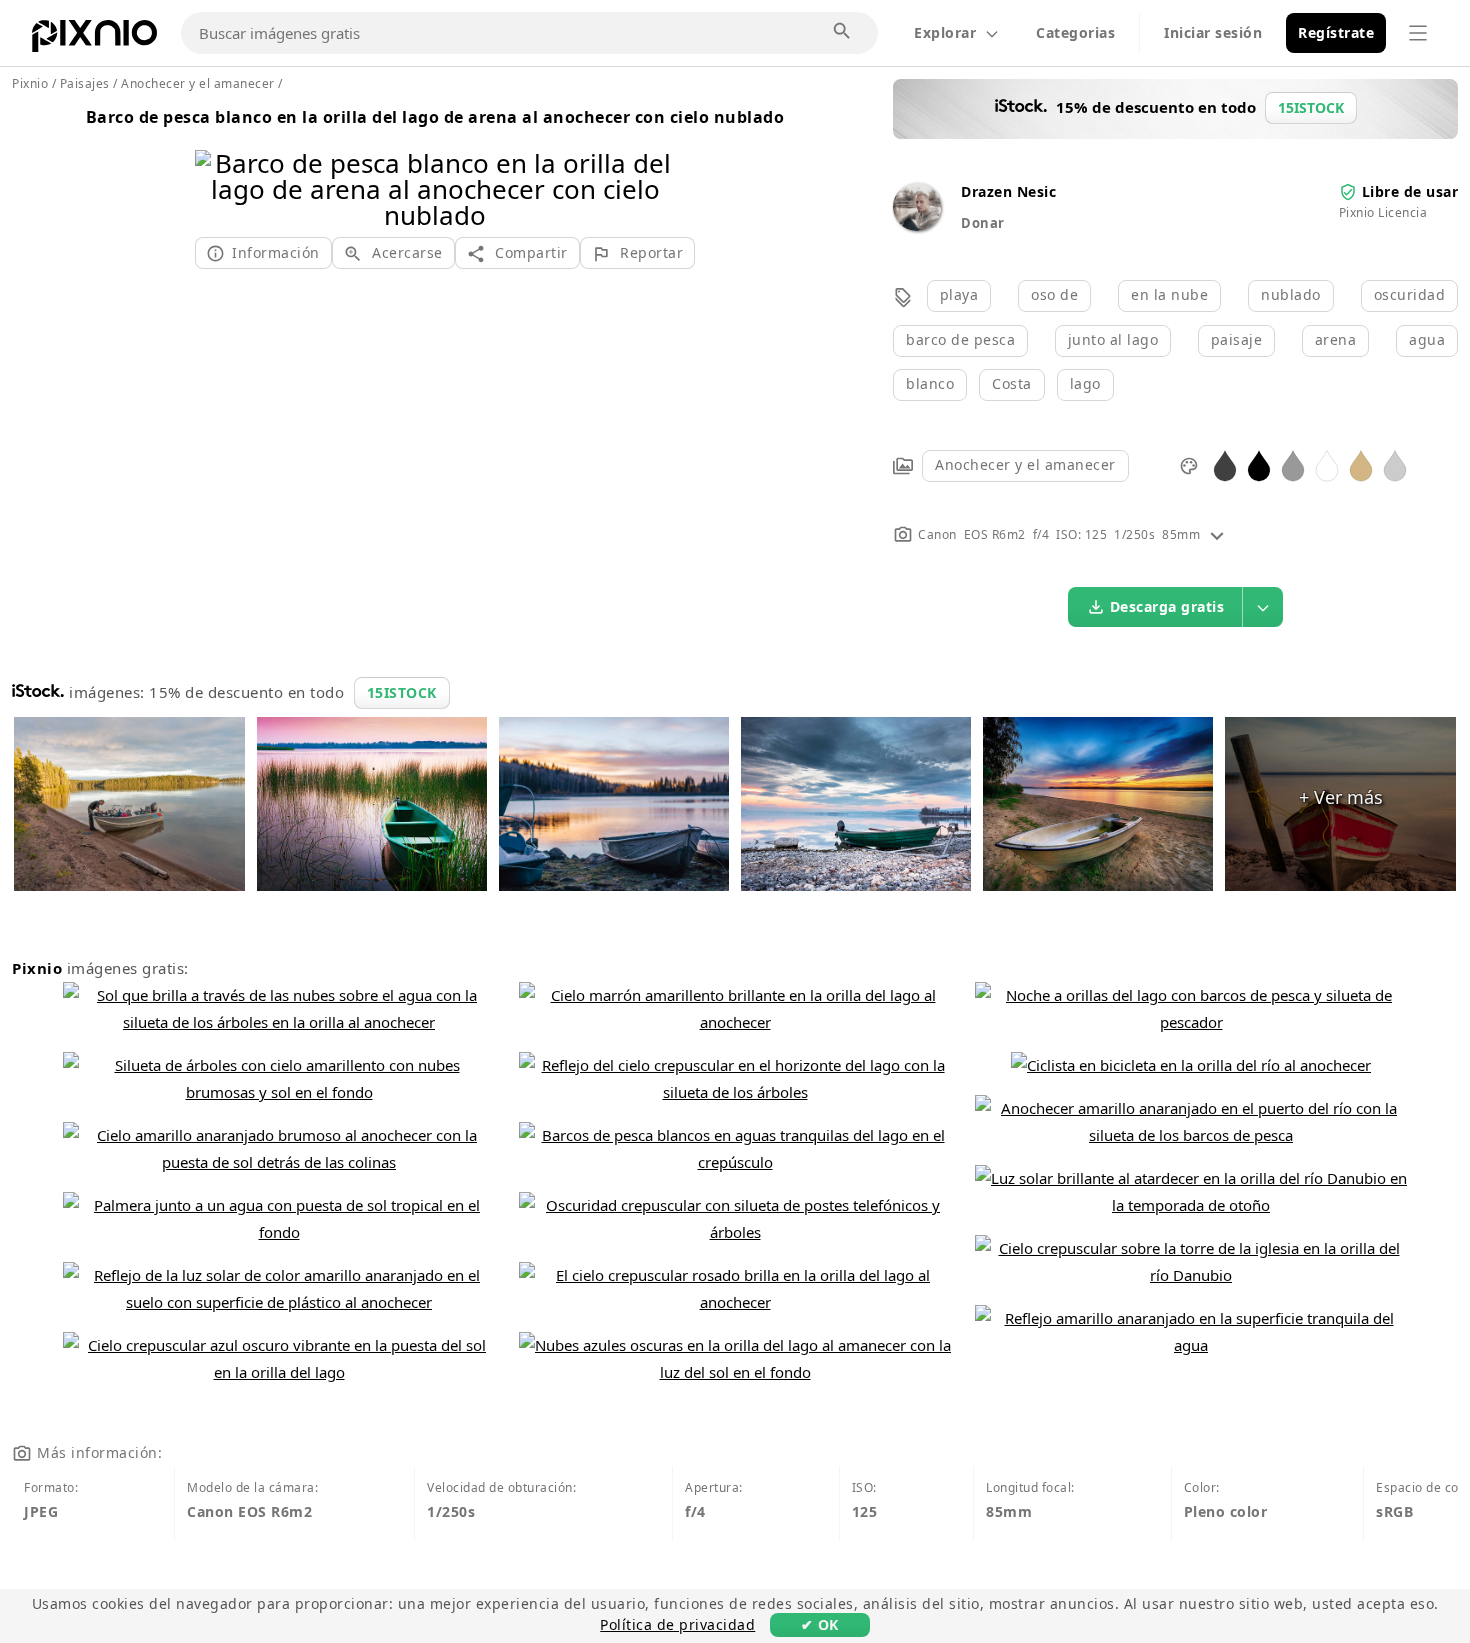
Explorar (945, 32)
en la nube (1169, 294)
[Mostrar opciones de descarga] (1263, 607)
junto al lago (1113, 339)
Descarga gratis (1167, 606)
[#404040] (1225, 464)
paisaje (1237, 339)
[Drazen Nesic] (917, 225)
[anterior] (217, 163)
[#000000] (1259, 464)
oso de (1054, 294)
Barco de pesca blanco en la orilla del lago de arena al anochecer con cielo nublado (435, 117)
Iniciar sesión (1213, 32)
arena (1336, 339)
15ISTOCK (402, 692)
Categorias (1075, 32)
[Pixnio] (94, 40)
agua (1427, 339)
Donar (983, 223)
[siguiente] (652, 163)
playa (959, 294)
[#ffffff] (1327, 464)
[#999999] (1293, 464)
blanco (930, 383)
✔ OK (820, 1624)
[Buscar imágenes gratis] (843, 32)
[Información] (1217, 534)
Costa (1012, 383)
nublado (1291, 294)
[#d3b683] (1361, 464)
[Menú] (1418, 33)
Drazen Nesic (1008, 191)
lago (1085, 383)
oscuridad (1410, 294)
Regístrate (1336, 32)
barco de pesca (960, 339)
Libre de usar (1410, 191)
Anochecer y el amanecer (1025, 464)
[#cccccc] (1395, 464)
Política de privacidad (677, 1624)
